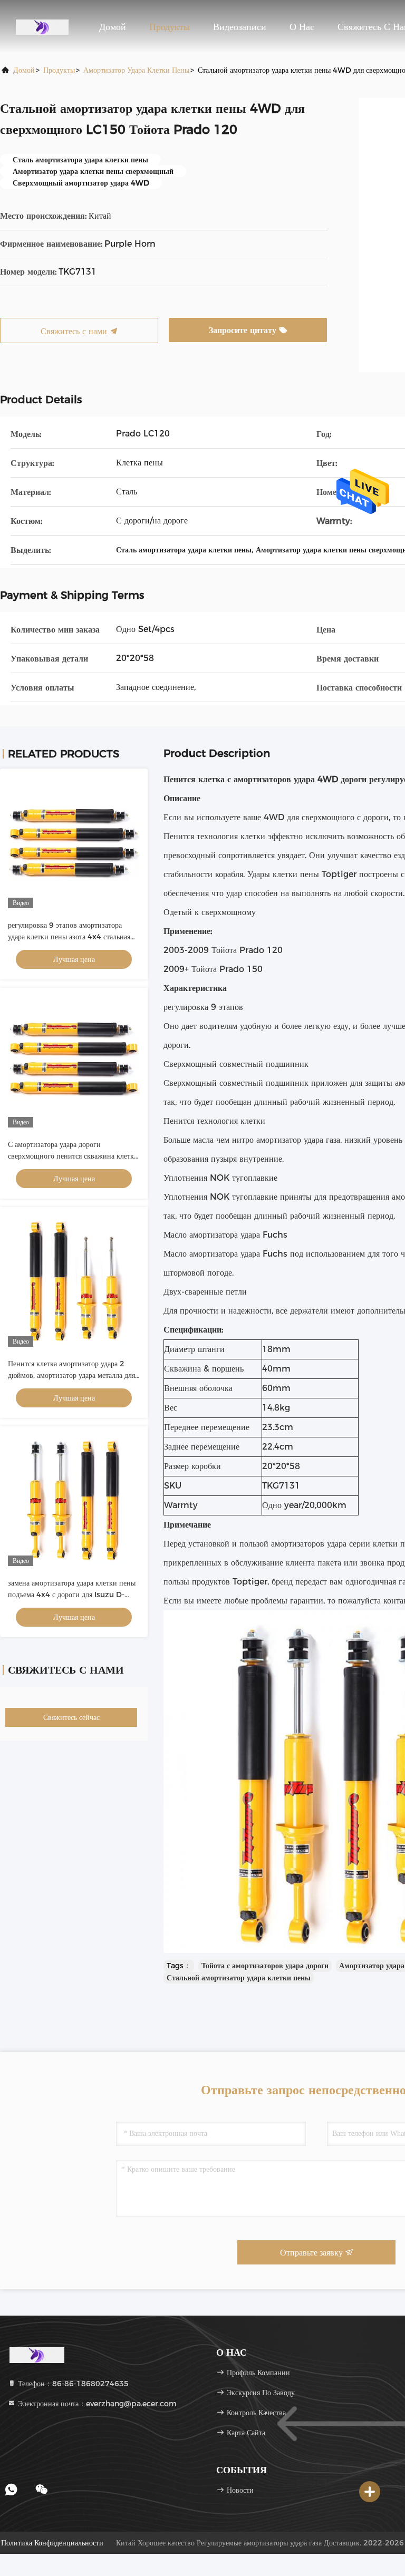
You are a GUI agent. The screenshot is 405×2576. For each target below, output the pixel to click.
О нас (302, 27)
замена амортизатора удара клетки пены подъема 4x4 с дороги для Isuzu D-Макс (72, 1595)
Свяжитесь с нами (75, 331)
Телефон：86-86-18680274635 (72, 2384)
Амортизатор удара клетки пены (136, 70)
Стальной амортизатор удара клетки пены (239, 1978)
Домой (113, 27)
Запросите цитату (244, 330)
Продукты (170, 27)
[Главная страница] (42, 26)
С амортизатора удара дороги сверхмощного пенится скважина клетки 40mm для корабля (73, 1156)
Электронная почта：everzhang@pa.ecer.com (96, 2404)
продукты (59, 70)
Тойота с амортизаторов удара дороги (265, 1966)
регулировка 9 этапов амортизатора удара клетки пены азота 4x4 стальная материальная (69, 937)
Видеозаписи (240, 27)
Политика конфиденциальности (52, 2543)
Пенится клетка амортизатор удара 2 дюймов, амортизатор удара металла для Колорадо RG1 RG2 (71, 1375)
